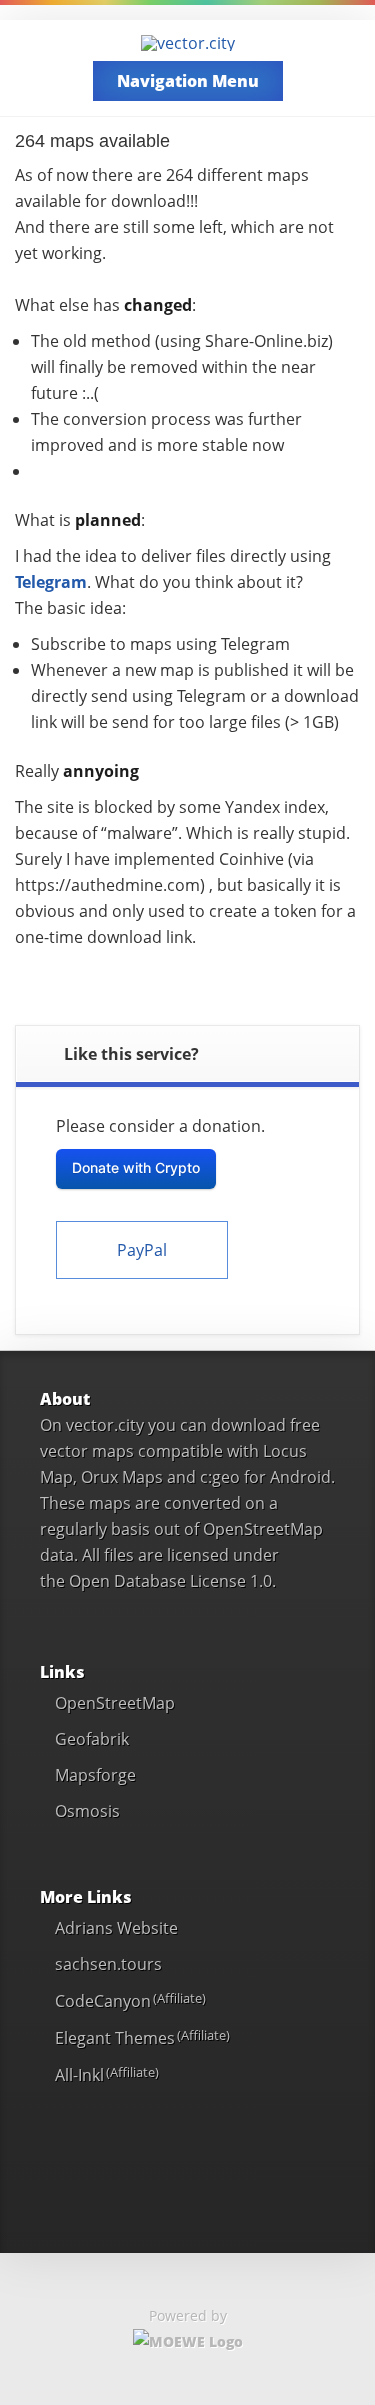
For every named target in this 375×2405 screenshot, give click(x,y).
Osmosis (87, 1811)
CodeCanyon (103, 2001)
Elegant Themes (115, 2038)
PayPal (142, 1250)
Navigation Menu (188, 81)
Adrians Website (116, 1928)
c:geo (220, 1477)
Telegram (51, 582)
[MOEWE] (188, 2341)
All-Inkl (79, 2075)
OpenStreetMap (115, 1703)
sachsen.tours (108, 1964)
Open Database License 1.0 (170, 1581)
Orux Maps (122, 1477)
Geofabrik (92, 1739)
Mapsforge (95, 1775)
